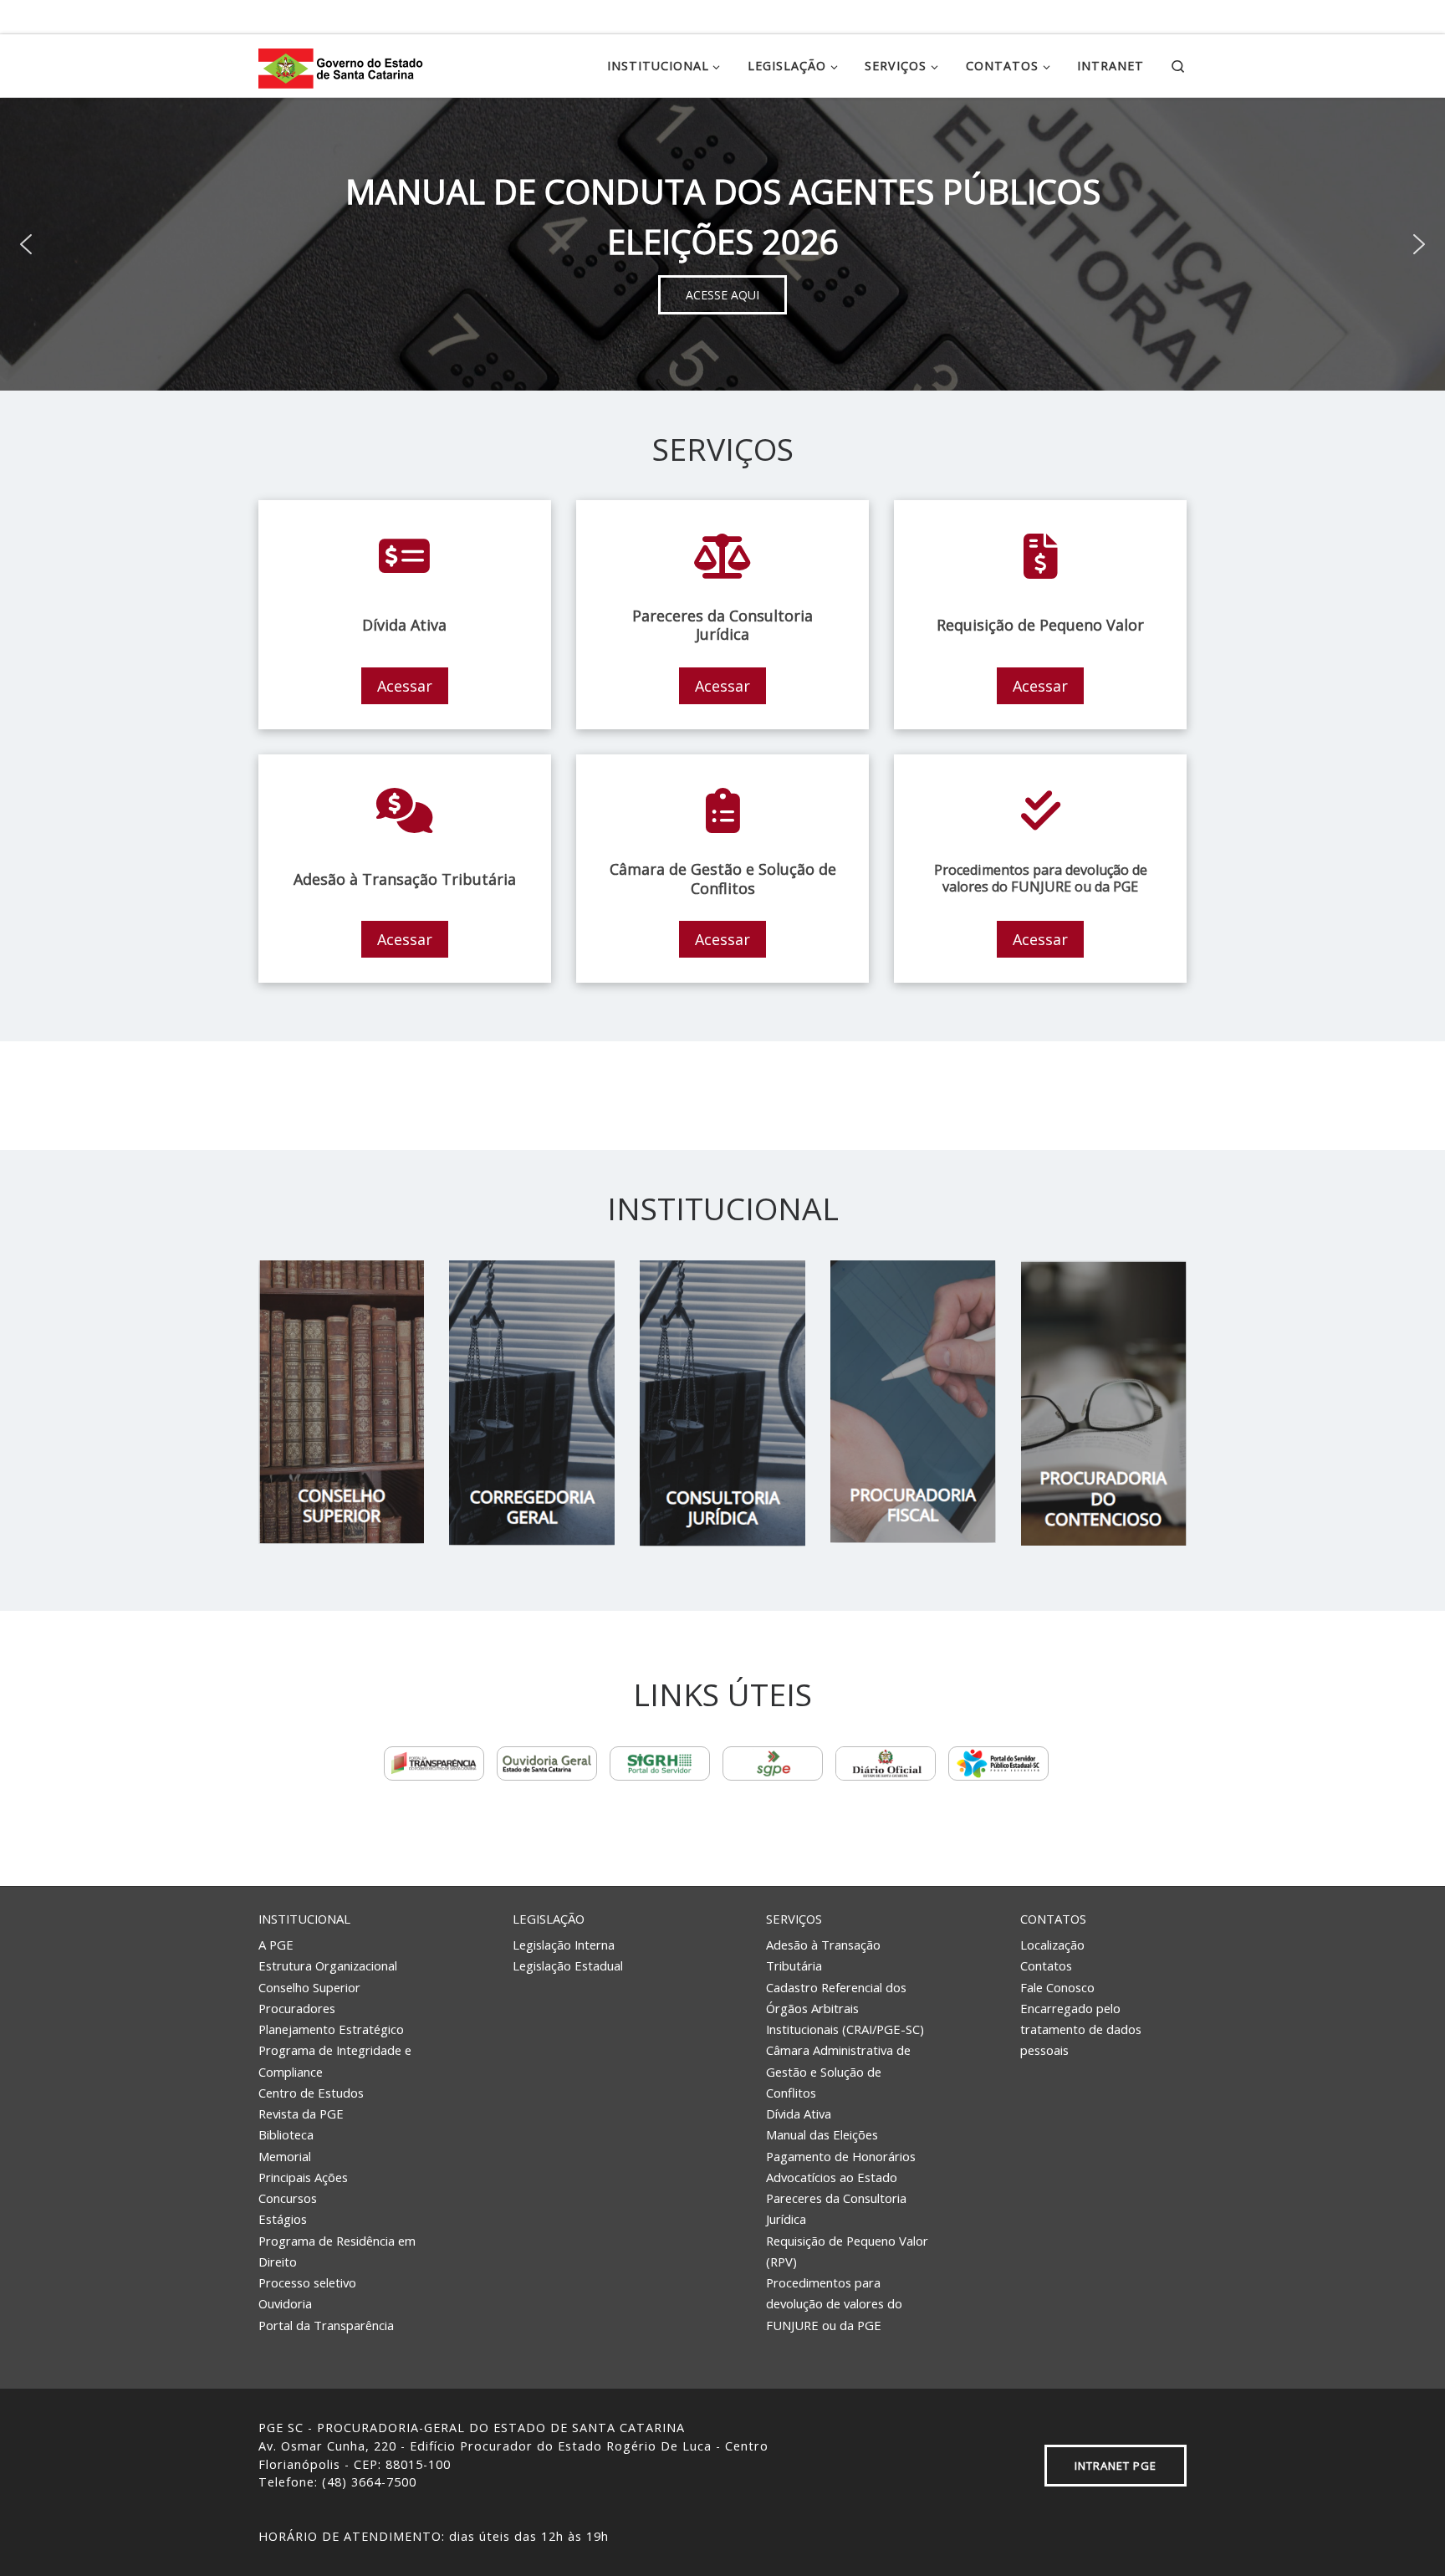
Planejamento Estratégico (331, 2029)
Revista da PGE (301, 2113)
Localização (1052, 1945)
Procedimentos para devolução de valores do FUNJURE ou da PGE (834, 2304)
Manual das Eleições (822, 2134)
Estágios (283, 2219)
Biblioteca (286, 2134)
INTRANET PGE (1116, 2466)
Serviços (794, 1919)
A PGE (276, 1945)
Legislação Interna (564, 1945)
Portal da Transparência (326, 2325)
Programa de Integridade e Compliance (335, 2060)
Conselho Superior (309, 1987)
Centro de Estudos (311, 2093)
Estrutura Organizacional (328, 1965)
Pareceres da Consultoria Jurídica (836, 2208)
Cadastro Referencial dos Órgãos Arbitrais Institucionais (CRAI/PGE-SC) (845, 2009)
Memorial (285, 2156)
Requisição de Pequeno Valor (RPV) (847, 2251)
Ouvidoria (285, 2303)
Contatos (1053, 1919)
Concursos (288, 2198)
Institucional (304, 1919)
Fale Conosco (1057, 1987)
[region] (722, 244)
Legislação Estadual (568, 1965)
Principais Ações (303, 2177)
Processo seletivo (307, 2282)
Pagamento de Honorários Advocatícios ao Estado (841, 2167)
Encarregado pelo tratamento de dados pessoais (1081, 2029)
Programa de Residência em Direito (337, 2251)
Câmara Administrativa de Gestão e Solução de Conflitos (838, 2071)
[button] (26, 244)
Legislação (549, 1919)
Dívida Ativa (799, 2113)
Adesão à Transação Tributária (823, 1955)
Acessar (405, 686)
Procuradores (297, 2008)
